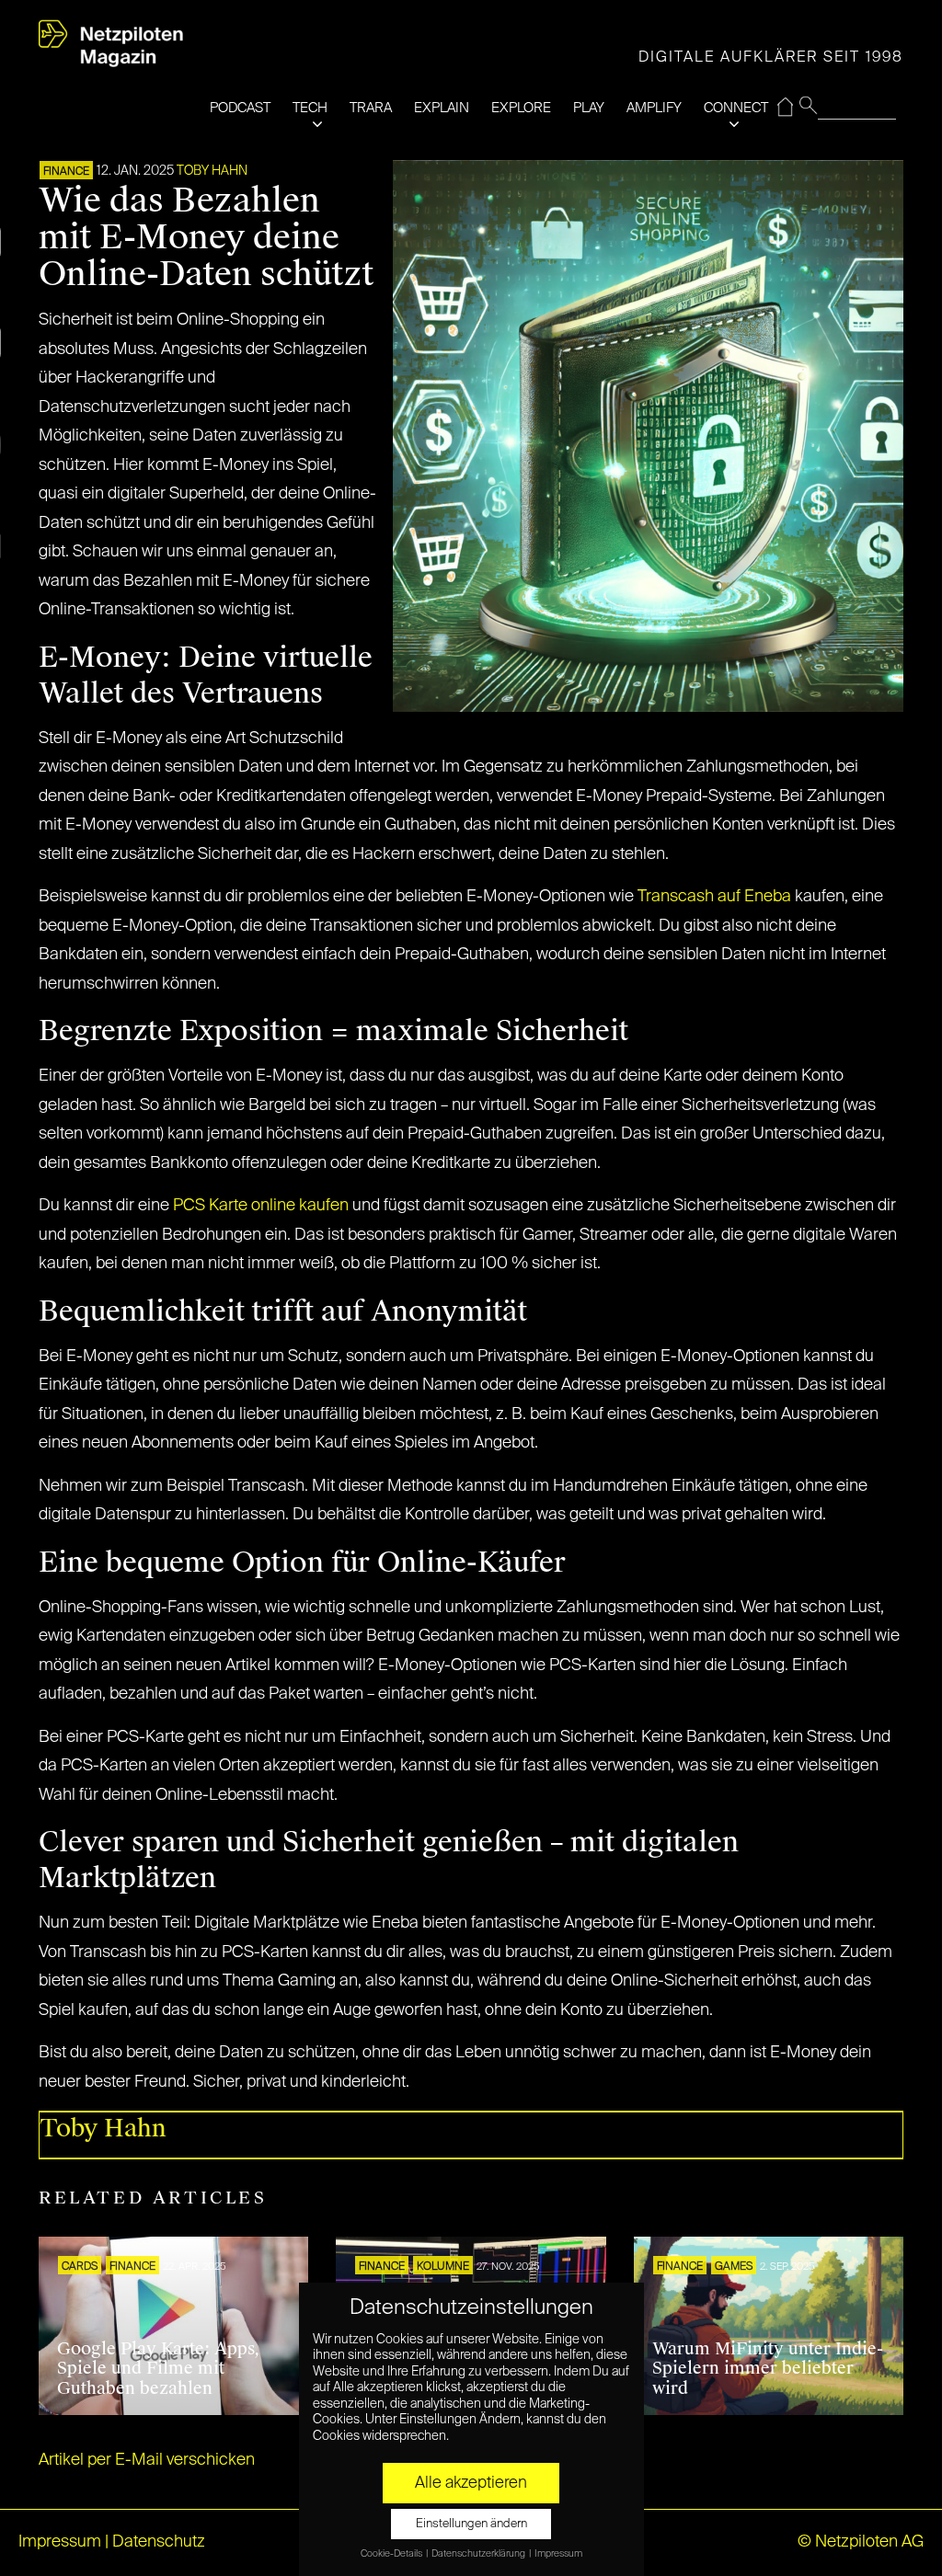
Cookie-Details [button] (392, 2554)
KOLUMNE (443, 2267)
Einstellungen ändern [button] (471, 2524)
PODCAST (240, 108)
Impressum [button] (558, 2554)
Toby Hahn (212, 171)
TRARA (371, 108)
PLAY (589, 108)
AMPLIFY (654, 108)
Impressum (60, 2542)
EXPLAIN (442, 108)
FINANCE (66, 172)
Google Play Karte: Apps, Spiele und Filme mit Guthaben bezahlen (158, 2369)
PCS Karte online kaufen (261, 1206)
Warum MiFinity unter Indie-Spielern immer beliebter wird (768, 2369)
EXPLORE (521, 108)
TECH (310, 108)
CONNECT (736, 108)
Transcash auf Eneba (714, 897)
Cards (80, 2267)
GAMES (734, 2267)
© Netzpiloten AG (861, 2542)
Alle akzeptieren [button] (471, 2483)
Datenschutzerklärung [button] (479, 2554)
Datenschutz (159, 2542)
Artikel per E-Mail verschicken (147, 2460)
